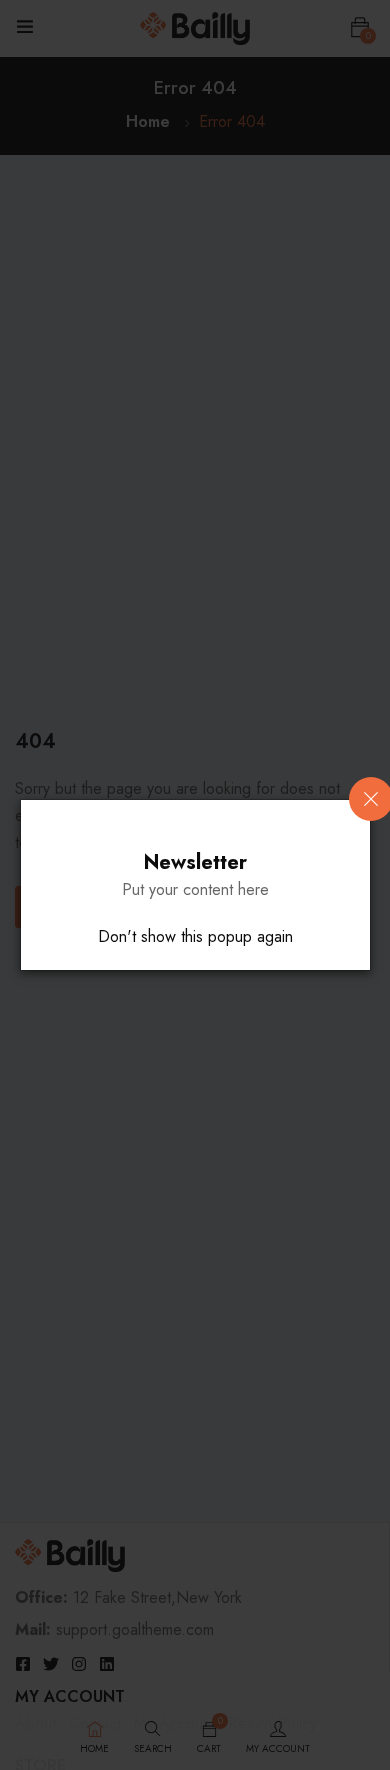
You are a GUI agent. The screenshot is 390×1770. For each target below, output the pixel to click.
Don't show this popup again (195, 936)
